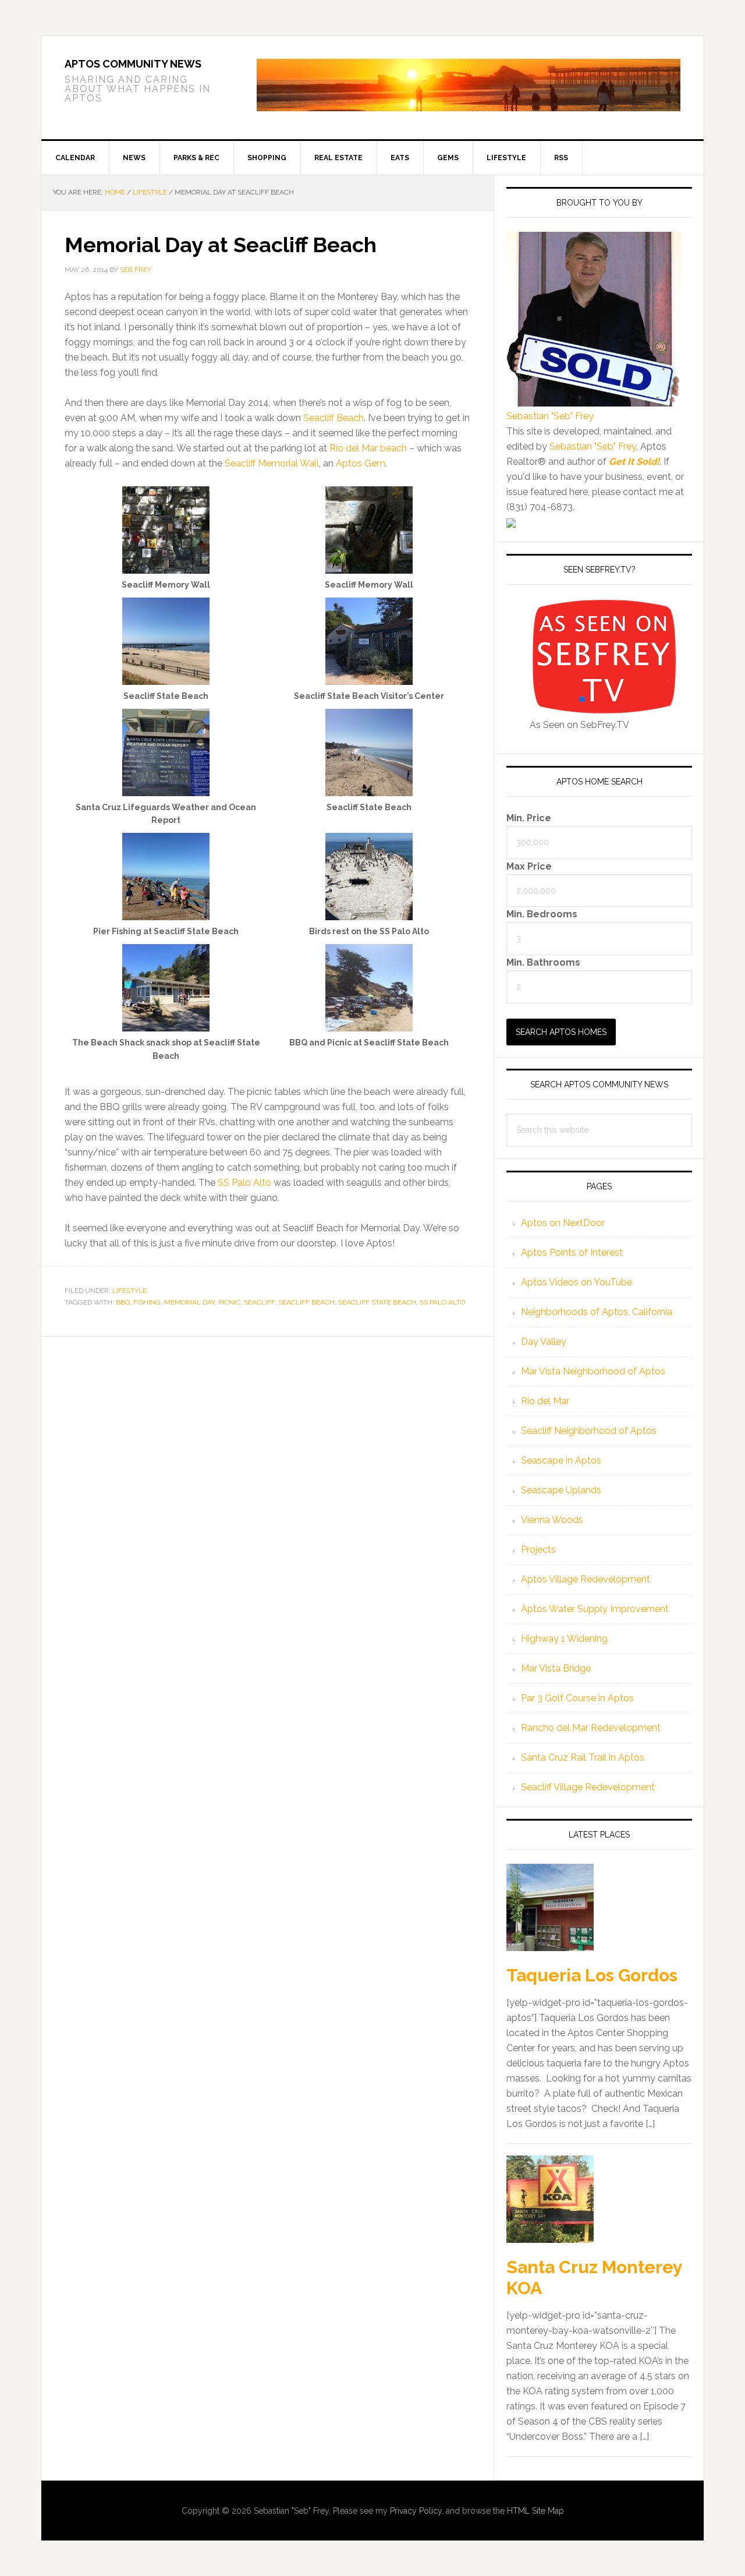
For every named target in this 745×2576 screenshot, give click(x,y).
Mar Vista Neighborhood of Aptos (593, 1371)
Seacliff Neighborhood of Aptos (589, 1431)
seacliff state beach (377, 1302)
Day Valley (544, 1342)
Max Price (529, 866)
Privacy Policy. (417, 2511)
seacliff (259, 1302)
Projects (538, 1550)
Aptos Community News (133, 64)
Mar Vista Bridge (556, 1668)
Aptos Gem (361, 463)
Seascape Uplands (561, 1490)
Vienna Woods (552, 1520)
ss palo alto (442, 1302)
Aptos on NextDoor (563, 1223)
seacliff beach (306, 1302)
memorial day (189, 1302)
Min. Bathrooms (543, 962)
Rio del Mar (545, 1401)
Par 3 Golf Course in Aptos (577, 1698)
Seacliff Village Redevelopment (588, 1787)
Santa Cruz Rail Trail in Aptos (583, 1757)
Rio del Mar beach (368, 448)
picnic (229, 1302)
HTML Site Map (535, 2511)
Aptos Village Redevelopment (586, 1579)
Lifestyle (130, 1291)
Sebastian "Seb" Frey (550, 416)
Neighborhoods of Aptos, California (597, 1312)
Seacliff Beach (334, 418)
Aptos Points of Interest (572, 1252)
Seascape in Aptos (561, 1460)
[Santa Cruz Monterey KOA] (550, 2200)
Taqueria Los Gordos (592, 1975)
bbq (123, 1302)
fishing (147, 1302)
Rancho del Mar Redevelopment (591, 1728)
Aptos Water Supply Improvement (595, 1609)
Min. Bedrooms (542, 914)
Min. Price (529, 817)
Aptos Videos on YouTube (577, 1282)
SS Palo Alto (244, 1183)
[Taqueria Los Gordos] (550, 1909)
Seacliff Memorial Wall (272, 463)
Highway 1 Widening (564, 1639)
